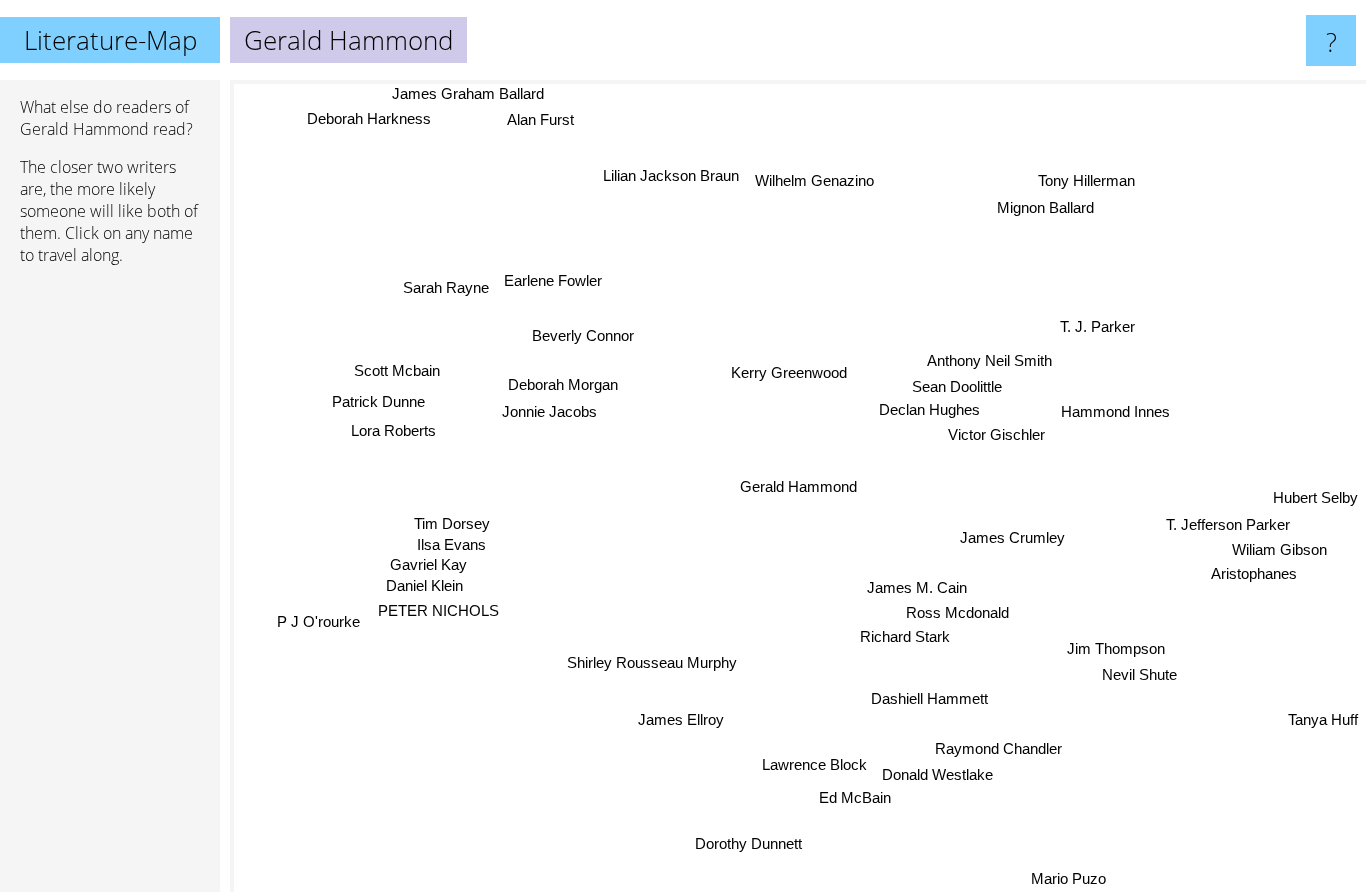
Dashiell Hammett (929, 699)
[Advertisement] (110, 587)
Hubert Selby (1315, 502)
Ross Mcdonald (958, 613)
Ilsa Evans (446, 534)
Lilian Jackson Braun (673, 175)
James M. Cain (917, 587)
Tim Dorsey (453, 513)
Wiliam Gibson (1278, 554)
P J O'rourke (320, 632)
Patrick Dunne (380, 399)
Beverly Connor (586, 332)
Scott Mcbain (399, 364)
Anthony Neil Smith (989, 361)
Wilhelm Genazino (816, 180)
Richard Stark (905, 637)
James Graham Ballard (467, 93)
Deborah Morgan (565, 382)
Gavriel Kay (424, 555)
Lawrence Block (818, 766)
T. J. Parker (1098, 327)
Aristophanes (1253, 579)
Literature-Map (110, 40)
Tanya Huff (1323, 720)
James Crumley (1012, 538)
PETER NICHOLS (436, 603)
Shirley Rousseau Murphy (636, 656)
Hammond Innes (1113, 407)
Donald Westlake (942, 775)
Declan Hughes (929, 410)
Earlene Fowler (556, 280)
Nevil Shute (1136, 677)
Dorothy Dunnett (743, 842)
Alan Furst (536, 119)
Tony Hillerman (1085, 180)
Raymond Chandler (999, 749)
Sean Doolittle (957, 387)
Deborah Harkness (362, 118)
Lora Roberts (394, 429)
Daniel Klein (422, 577)
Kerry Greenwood (791, 372)
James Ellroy (683, 721)
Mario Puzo (1072, 878)
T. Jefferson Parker (1229, 529)
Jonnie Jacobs (551, 408)
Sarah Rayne (449, 282)
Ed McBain (860, 799)
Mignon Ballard (1044, 207)
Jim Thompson (1115, 650)
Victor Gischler (998, 435)
